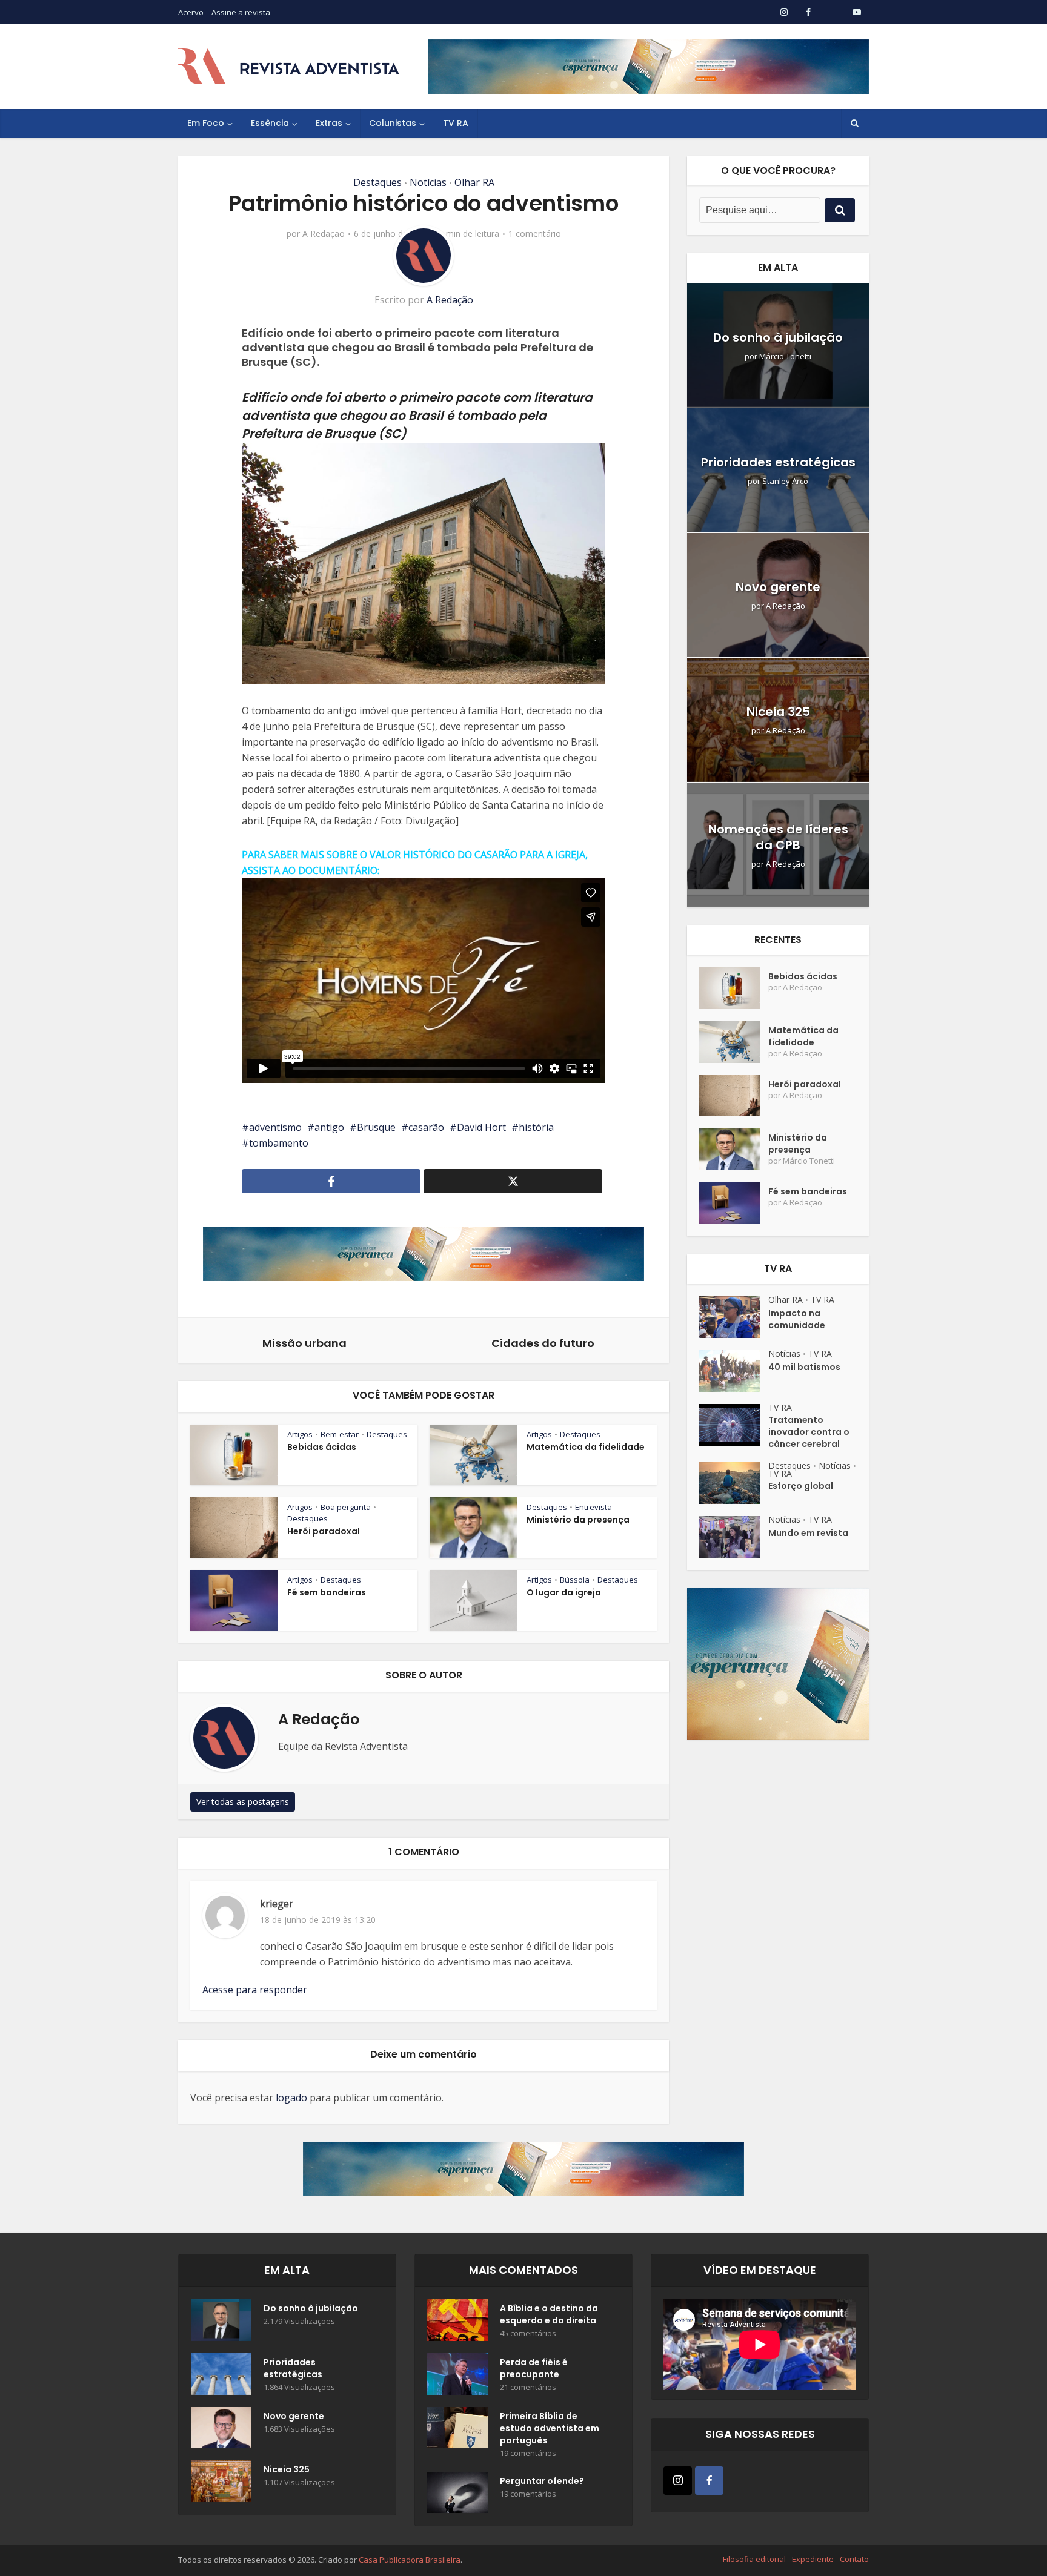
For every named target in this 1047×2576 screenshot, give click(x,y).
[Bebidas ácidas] (734, 988)
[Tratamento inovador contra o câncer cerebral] (734, 1425)
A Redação (324, 234)
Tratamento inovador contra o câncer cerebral (809, 1432)
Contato (854, 2559)
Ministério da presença (578, 1520)
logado (291, 2098)
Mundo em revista (808, 1533)
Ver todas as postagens (243, 1802)
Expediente (813, 2559)
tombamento (279, 1143)
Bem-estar (340, 1434)
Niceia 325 (778, 712)
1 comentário (535, 234)
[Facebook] (709, 2481)
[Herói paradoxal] (734, 1096)
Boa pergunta (346, 1507)
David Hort (481, 1127)
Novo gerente (778, 587)
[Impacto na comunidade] (734, 1317)
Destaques (377, 182)
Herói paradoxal (324, 1531)
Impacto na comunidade (797, 1319)
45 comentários (528, 2333)
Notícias (428, 182)
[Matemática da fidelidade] (734, 1042)
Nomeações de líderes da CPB (778, 837)
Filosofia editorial (754, 2559)
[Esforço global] (734, 1483)
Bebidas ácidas (322, 1447)
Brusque (376, 1127)
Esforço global (801, 1486)
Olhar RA (474, 182)
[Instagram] (678, 2481)
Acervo (191, 12)
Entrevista (593, 1507)
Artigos (300, 1434)
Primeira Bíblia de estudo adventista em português (550, 2428)
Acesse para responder (255, 1990)
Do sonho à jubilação (778, 337)
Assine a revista (241, 12)
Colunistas (393, 123)
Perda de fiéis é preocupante (534, 2368)
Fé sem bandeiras (327, 1592)
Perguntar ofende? (542, 2481)
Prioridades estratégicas (778, 462)
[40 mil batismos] (734, 1371)
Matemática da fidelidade (586, 1447)
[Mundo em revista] (734, 1537)
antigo (329, 1127)
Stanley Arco (785, 481)
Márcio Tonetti (785, 356)
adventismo (275, 1127)
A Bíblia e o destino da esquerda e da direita (549, 2314)
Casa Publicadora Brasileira (410, 2560)
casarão (426, 1127)
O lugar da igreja (564, 1592)
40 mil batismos (804, 1367)
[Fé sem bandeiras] (734, 1203)
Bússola (575, 1580)
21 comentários (528, 2387)
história (536, 1127)
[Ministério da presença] (734, 1149)
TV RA (456, 123)
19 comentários (528, 2453)
